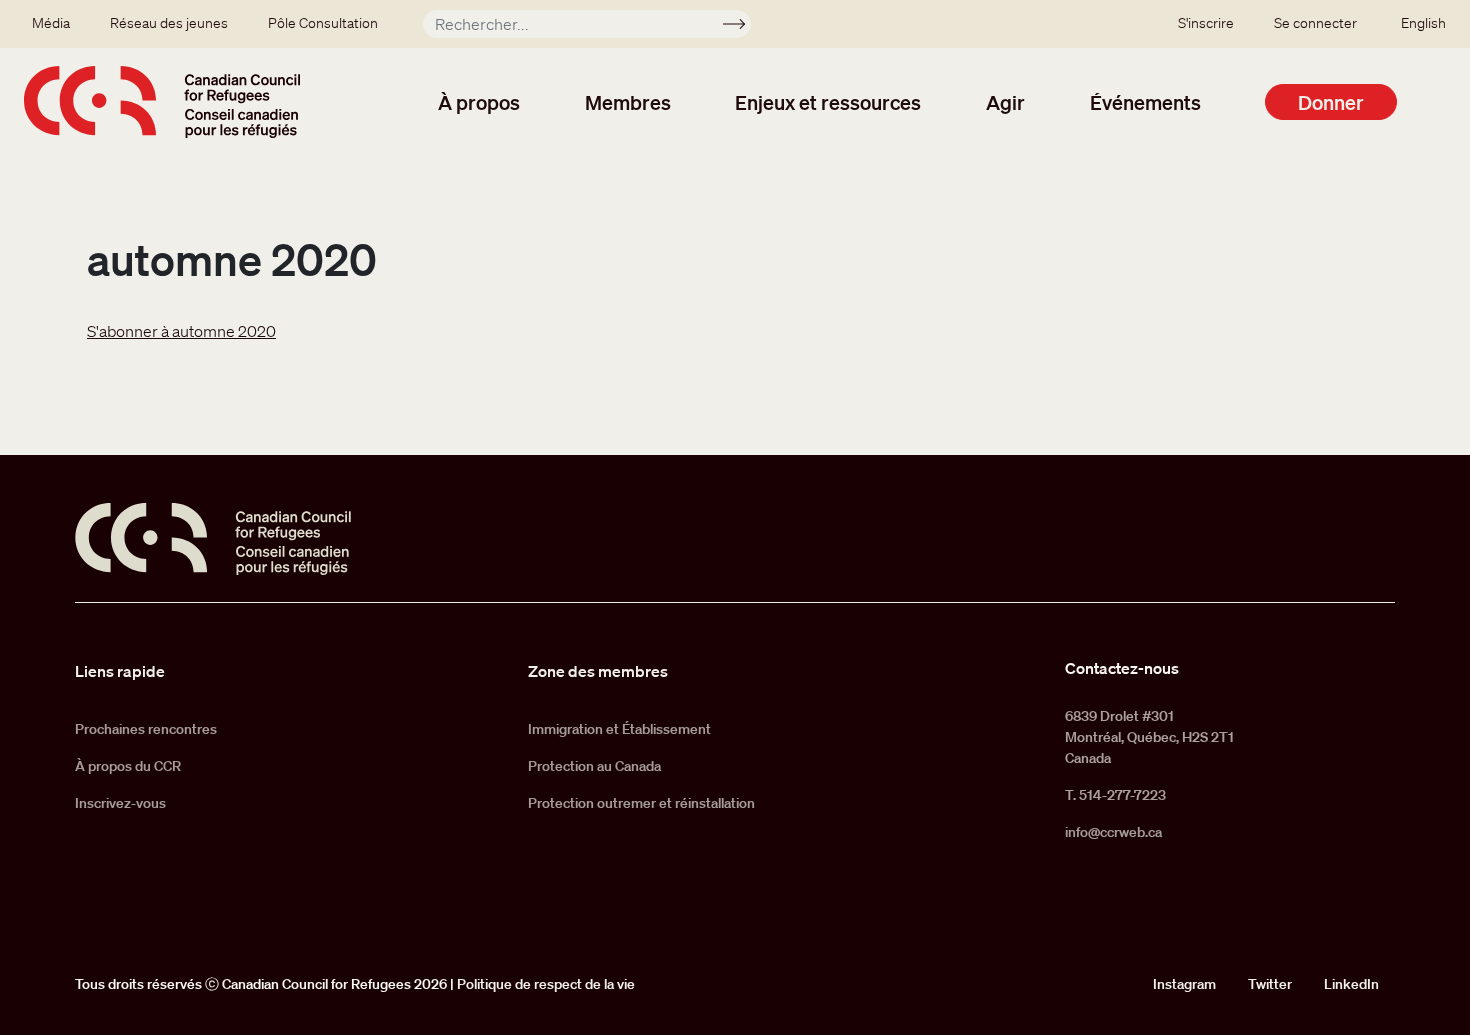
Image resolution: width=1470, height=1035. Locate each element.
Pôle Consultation (323, 23)
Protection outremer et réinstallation (641, 803)
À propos (479, 102)
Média (51, 23)
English (1423, 23)
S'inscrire (1206, 23)
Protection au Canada (594, 766)
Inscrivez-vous (120, 803)
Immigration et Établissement (619, 729)
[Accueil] (162, 102)
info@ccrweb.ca (1113, 832)
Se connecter (1315, 23)
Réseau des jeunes (169, 23)
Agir (1005, 102)
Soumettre (742, 27)
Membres (628, 102)
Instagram (1184, 984)
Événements (1145, 102)
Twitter (1270, 984)
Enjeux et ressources (828, 102)
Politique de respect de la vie (546, 984)
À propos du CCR (128, 766)
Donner (1331, 102)
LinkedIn (1351, 984)
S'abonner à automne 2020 (181, 331)
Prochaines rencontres (146, 729)
